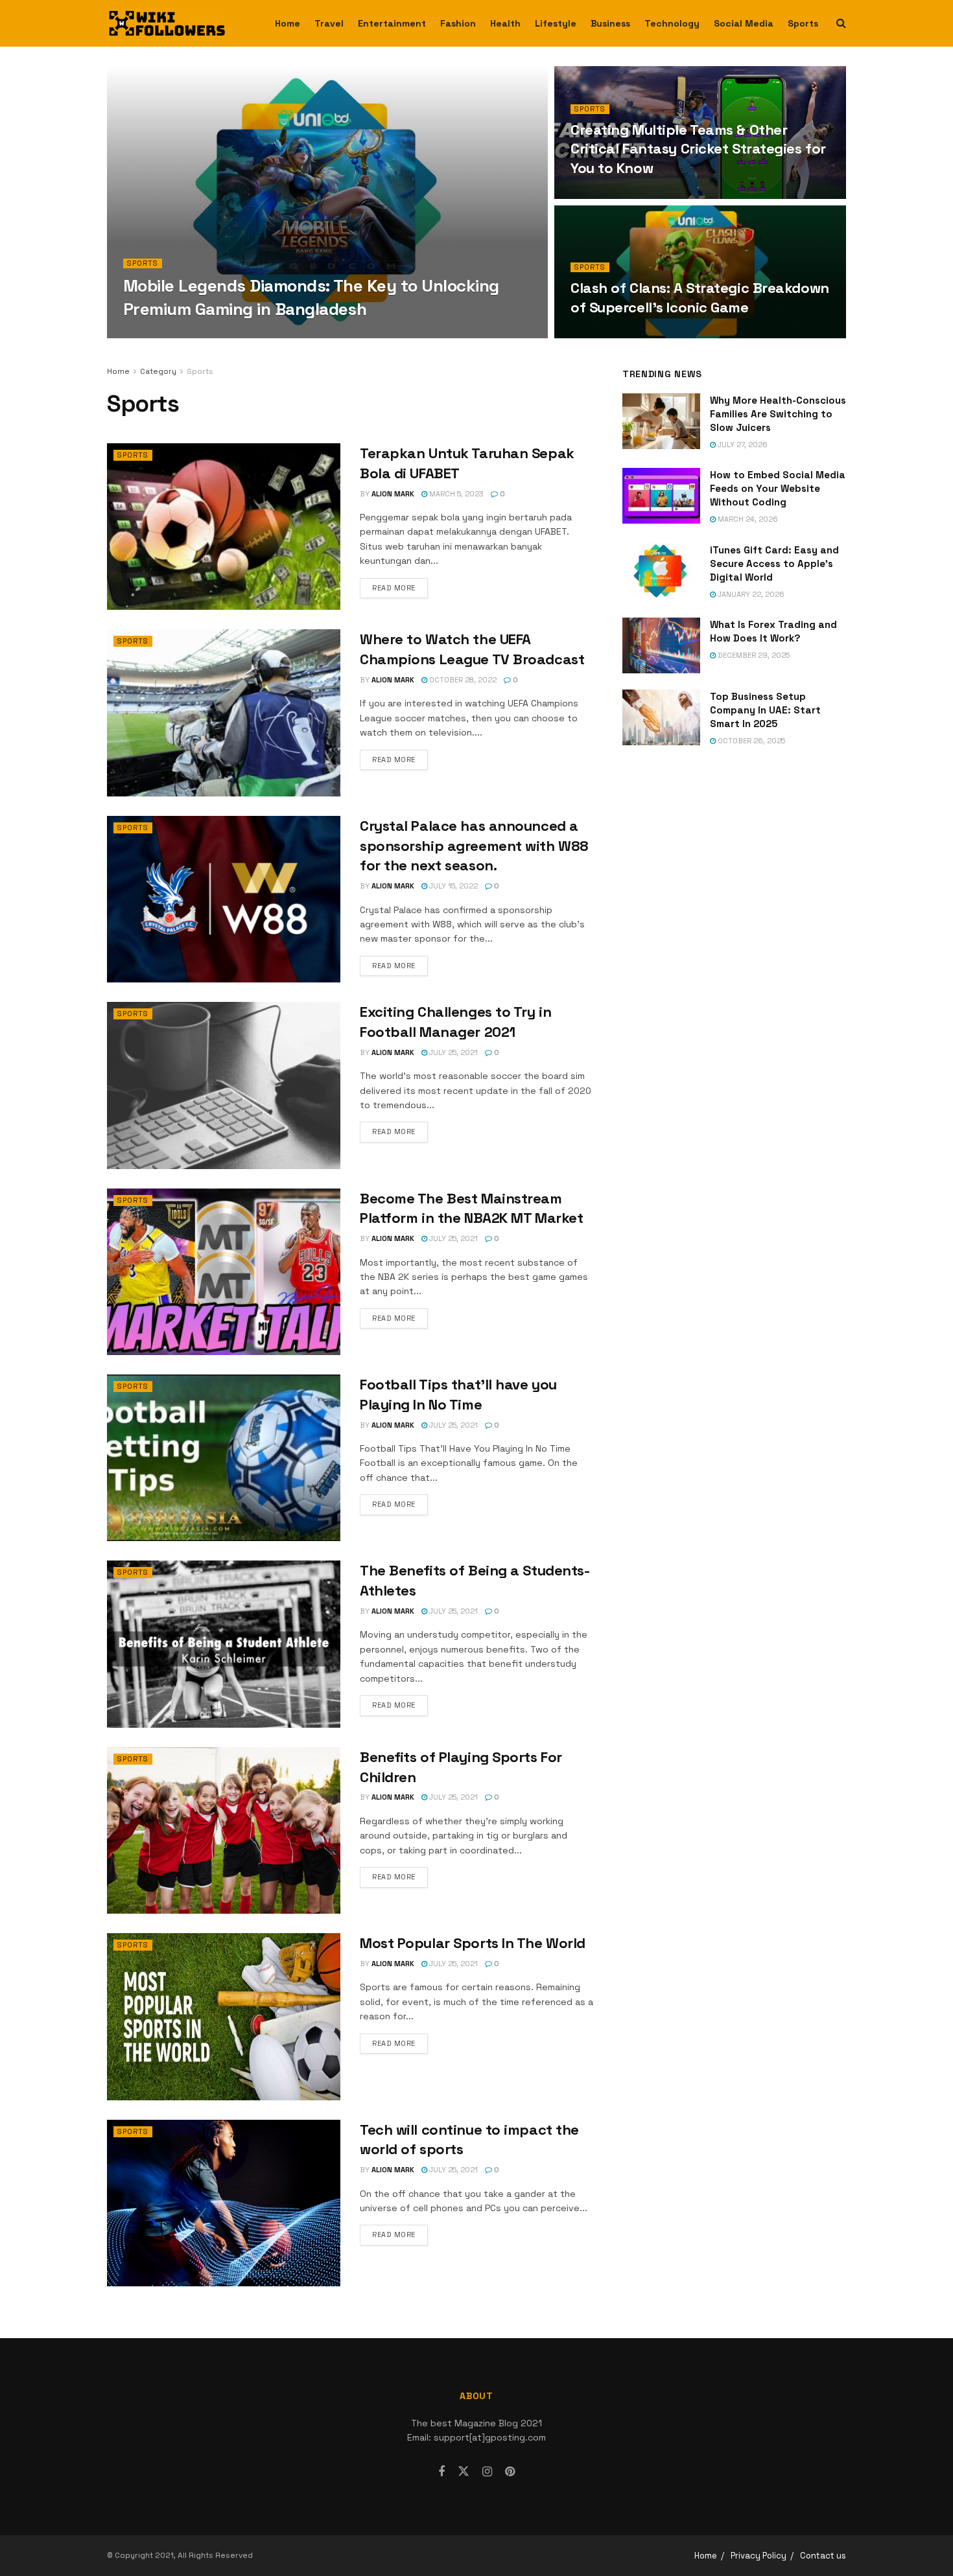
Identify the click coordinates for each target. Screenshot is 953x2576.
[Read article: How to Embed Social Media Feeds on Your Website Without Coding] (661, 496)
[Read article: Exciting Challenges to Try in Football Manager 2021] (224, 1085)
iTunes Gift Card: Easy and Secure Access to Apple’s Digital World (774, 563)
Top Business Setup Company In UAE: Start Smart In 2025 (765, 710)
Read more (400, 587)
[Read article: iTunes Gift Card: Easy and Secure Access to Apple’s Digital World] (661, 571)
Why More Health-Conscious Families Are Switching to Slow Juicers (778, 414)
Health (505, 23)
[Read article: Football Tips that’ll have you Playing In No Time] (224, 1458)
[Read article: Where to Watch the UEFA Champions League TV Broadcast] (224, 713)
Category (158, 371)
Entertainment (392, 23)
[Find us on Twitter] (464, 2472)
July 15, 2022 (453, 886)
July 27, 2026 (742, 445)
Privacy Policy (759, 2556)
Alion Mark (156, 334)
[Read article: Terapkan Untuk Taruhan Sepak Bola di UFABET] (224, 527)
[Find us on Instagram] (487, 2472)
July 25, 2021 (453, 1052)
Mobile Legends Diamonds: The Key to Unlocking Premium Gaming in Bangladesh (311, 297)
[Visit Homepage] (167, 23)
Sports (803, 23)
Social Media (744, 23)
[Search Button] (841, 23)
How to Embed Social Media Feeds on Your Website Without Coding (778, 488)
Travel (329, 23)
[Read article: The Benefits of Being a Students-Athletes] (224, 1644)
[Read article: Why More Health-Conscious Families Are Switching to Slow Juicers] (661, 421)
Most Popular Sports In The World (473, 1943)
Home (288, 23)
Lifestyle (556, 23)
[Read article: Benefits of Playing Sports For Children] (224, 1830)
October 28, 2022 (462, 680)
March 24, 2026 (747, 519)
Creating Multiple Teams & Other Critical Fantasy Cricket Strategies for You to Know (698, 149)
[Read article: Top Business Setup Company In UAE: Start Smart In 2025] (661, 717)
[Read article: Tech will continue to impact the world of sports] (224, 2203)
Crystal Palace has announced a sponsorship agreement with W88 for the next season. (474, 846)
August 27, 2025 (222, 334)
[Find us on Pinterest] (510, 2472)
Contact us (823, 2556)
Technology (672, 23)
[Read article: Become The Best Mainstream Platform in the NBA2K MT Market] (224, 1272)
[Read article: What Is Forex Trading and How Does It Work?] (661, 645)
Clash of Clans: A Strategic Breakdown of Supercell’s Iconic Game (700, 297)
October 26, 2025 (750, 741)
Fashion (458, 23)
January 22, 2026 (750, 594)
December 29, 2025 (753, 655)
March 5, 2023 (455, 494)
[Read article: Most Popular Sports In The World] (224, 2016)
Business (610, 23)
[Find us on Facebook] (441, 2472)
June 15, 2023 (602, 334)
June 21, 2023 (603, 195)
